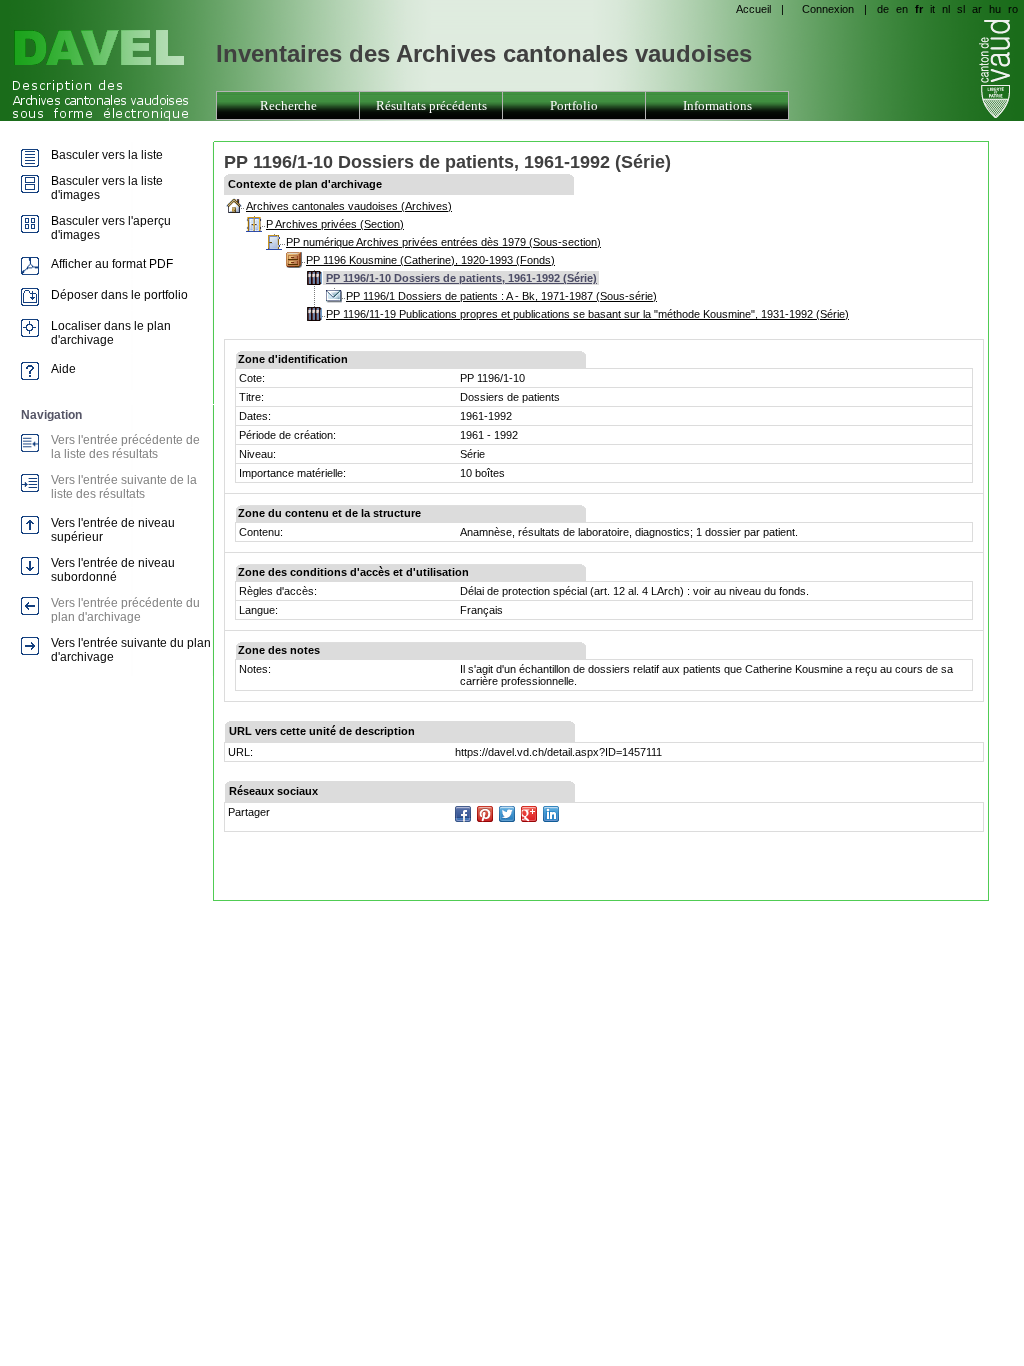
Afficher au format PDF (112, 264)
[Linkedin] (551, 814)
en (902, 9)
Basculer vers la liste (107, 155)
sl (961, 9)
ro (1013, 9)
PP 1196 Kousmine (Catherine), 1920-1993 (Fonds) (430, 260)
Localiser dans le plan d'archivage (111, 333)
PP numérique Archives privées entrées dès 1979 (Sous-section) (443, 242)
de (883, 9)
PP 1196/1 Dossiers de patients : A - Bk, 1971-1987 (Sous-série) (501, 296)
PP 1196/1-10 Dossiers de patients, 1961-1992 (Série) (461, 278)
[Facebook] (463, 814)
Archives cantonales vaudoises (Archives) (349, 206)
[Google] (529, 814)
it (932, 9)
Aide (63, 369)
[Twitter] (507, 814)
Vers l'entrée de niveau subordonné (113, 570)
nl (946, 9)
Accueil (753, 9)
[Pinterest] (485, 814)
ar (977, 9)
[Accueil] (105, 76)
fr (919, 9)
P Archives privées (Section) (335, 224)
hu (995, 9)
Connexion (828, 9)
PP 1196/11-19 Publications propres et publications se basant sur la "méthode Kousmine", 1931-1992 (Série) (587, 314)
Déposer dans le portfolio (119, 295)
